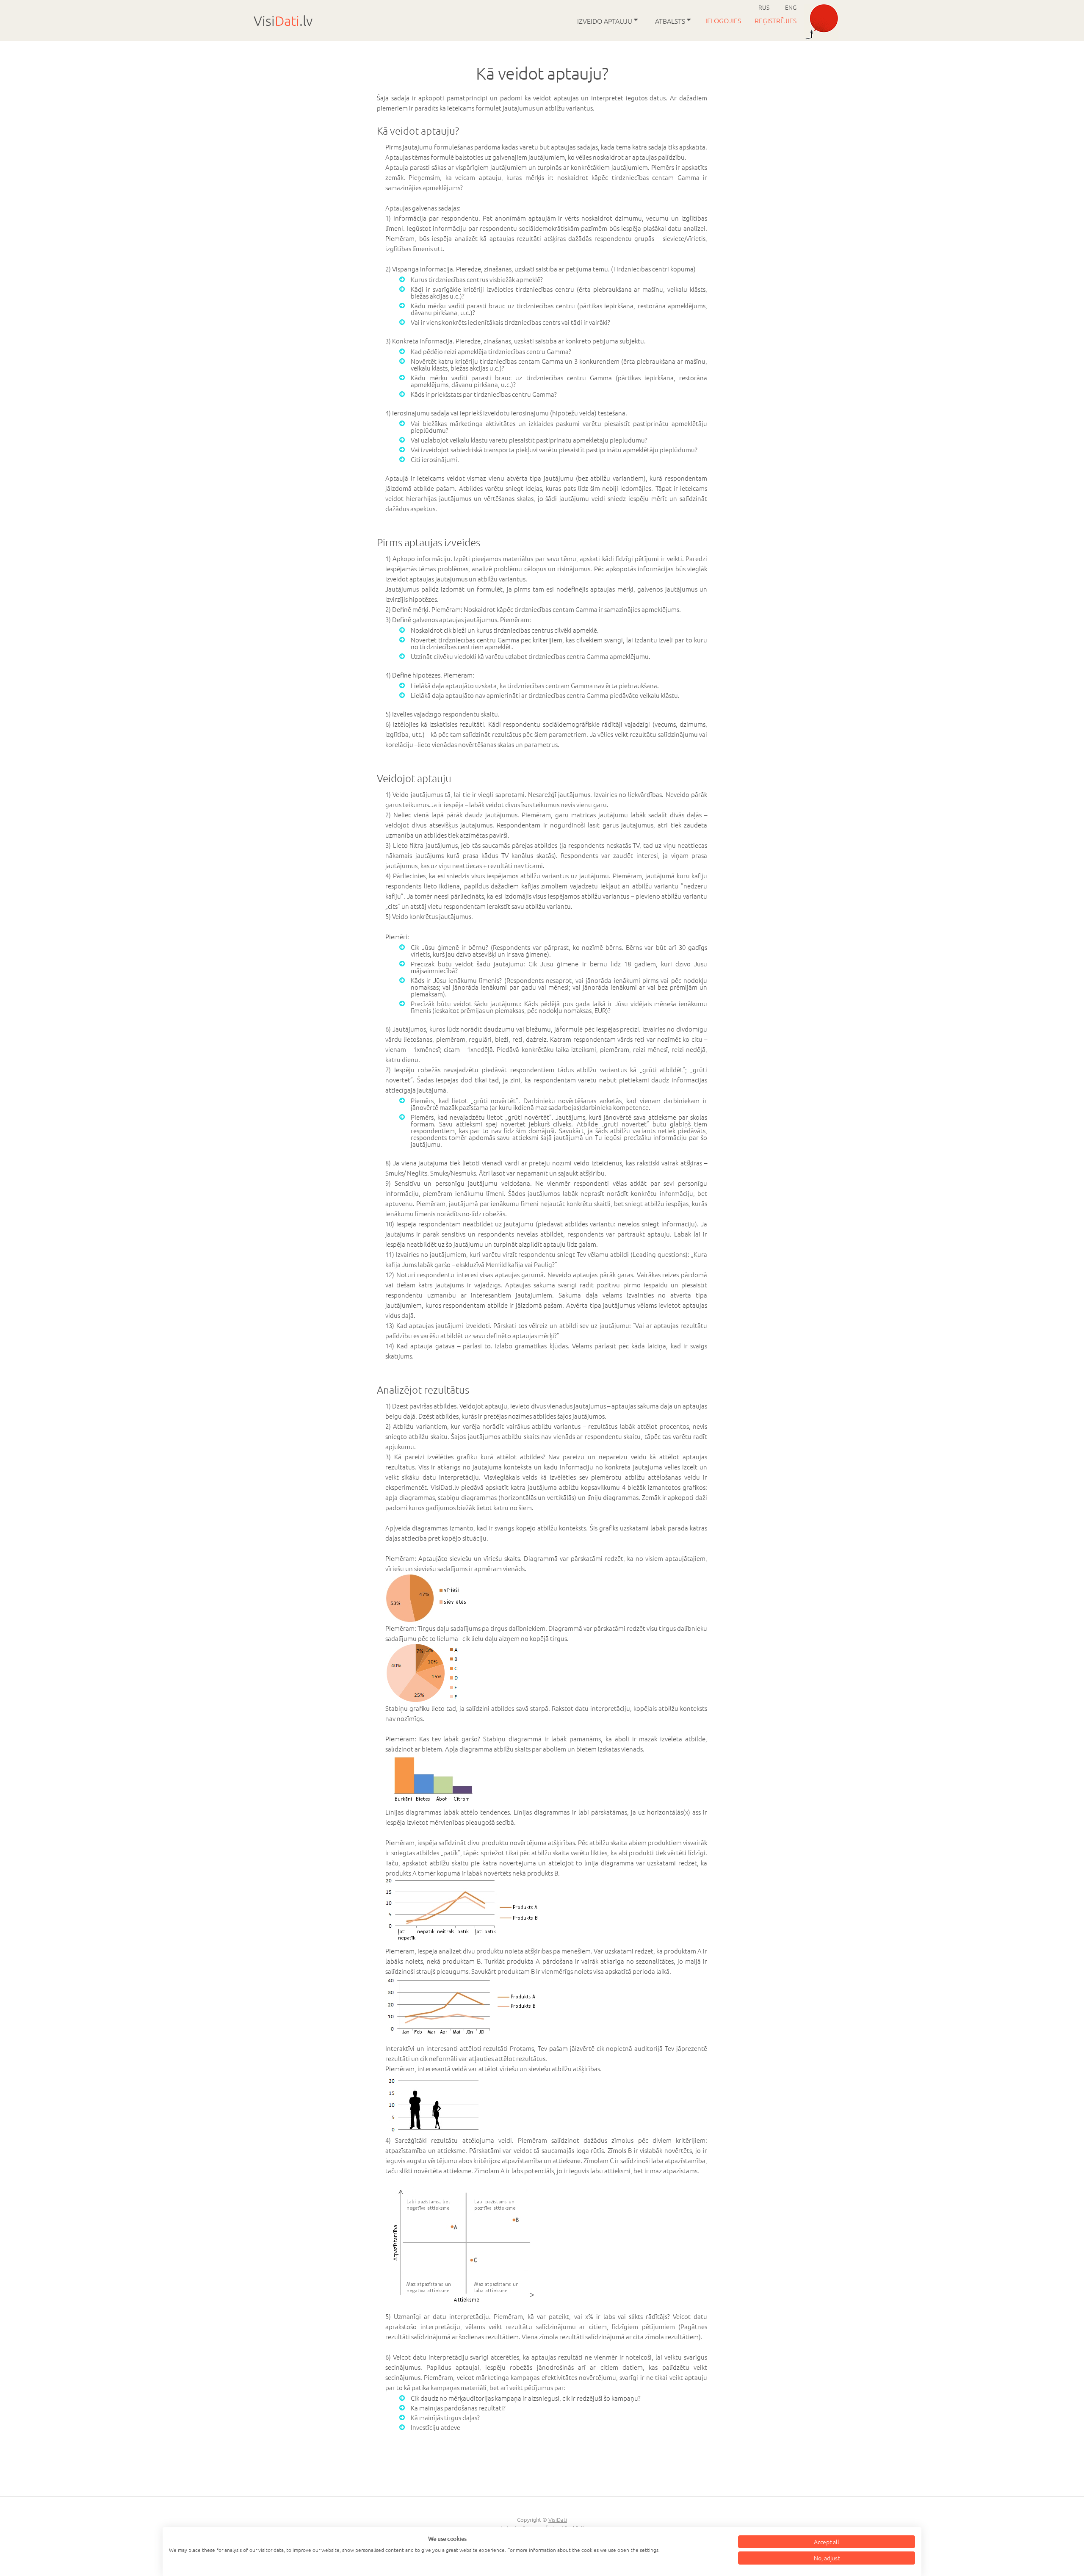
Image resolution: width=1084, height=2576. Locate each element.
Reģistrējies (776, 20)
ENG (791, 7)
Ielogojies (724, 20)
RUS (764, 7)
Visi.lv (283, 21)
